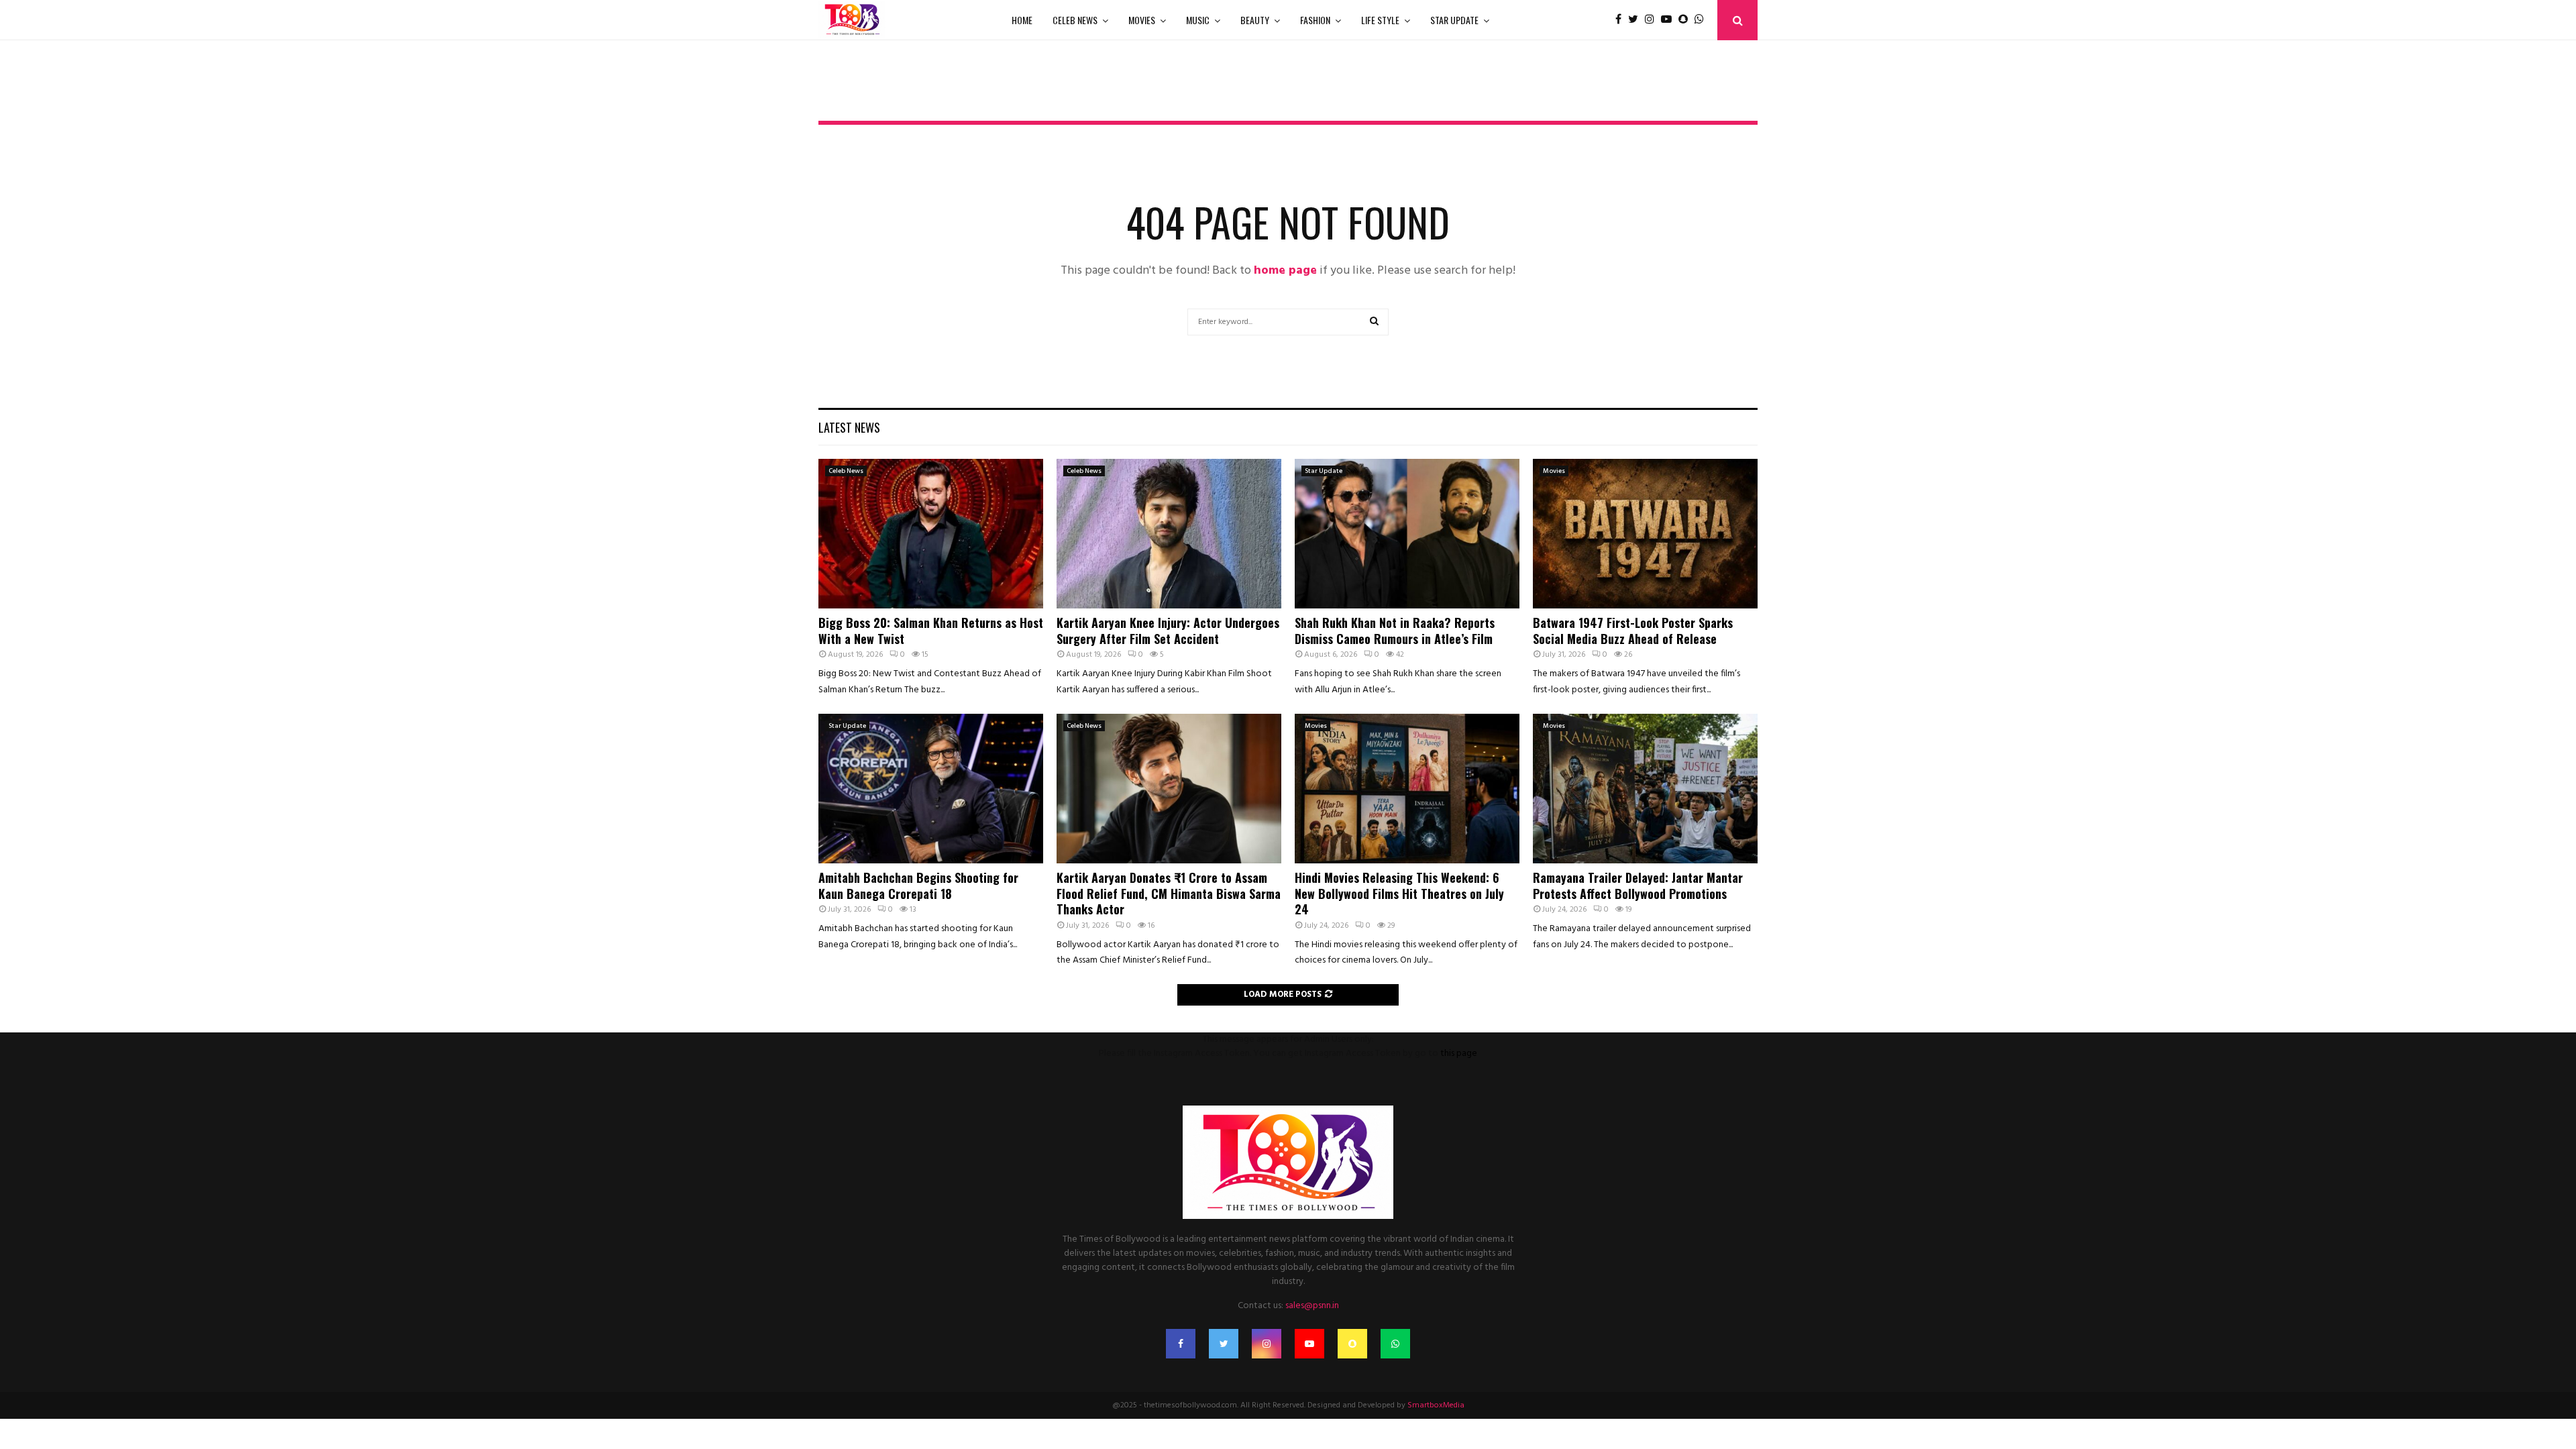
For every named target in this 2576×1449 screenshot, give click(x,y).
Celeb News (1075, 20)
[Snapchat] (1686, 20)
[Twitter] (1636, 20)
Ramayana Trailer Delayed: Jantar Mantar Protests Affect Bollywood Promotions (1638, 885)
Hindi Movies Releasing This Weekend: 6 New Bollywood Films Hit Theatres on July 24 (1399, 893)
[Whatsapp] (1703, 20)
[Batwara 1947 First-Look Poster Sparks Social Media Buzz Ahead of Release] (1645, 534)
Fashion (1315, 20)
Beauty (1255, 20)
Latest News (849, 427)
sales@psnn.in (1312, 1306)
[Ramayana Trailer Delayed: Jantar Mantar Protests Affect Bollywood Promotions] (1645, 789)
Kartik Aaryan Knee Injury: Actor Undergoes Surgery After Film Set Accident (1168, 630)
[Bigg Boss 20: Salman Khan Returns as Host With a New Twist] (931, 534)
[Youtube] (1670, 20)
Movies (1142, 20)
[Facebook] (1622, 20)
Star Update (1454, 20)
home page (1285, 271)
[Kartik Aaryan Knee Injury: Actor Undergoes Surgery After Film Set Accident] (1169, 534)
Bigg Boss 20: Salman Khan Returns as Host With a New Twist (931, 630)
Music (1198, 20)
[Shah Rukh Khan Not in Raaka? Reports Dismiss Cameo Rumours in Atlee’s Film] (1407, 534)
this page (1459, 1054)
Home (1022, 20)
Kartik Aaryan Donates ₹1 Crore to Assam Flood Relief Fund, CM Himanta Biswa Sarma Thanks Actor (1169, 893)
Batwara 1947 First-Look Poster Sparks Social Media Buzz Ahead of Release (1633, 630)
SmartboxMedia (1436, 1405)
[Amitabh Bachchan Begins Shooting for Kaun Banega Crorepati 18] (931, 789)
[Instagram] (1653, 20)
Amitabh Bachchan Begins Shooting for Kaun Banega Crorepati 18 (918, 885)
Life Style (1380, 20)
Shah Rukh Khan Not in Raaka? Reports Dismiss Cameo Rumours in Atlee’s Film (1395, 630)
